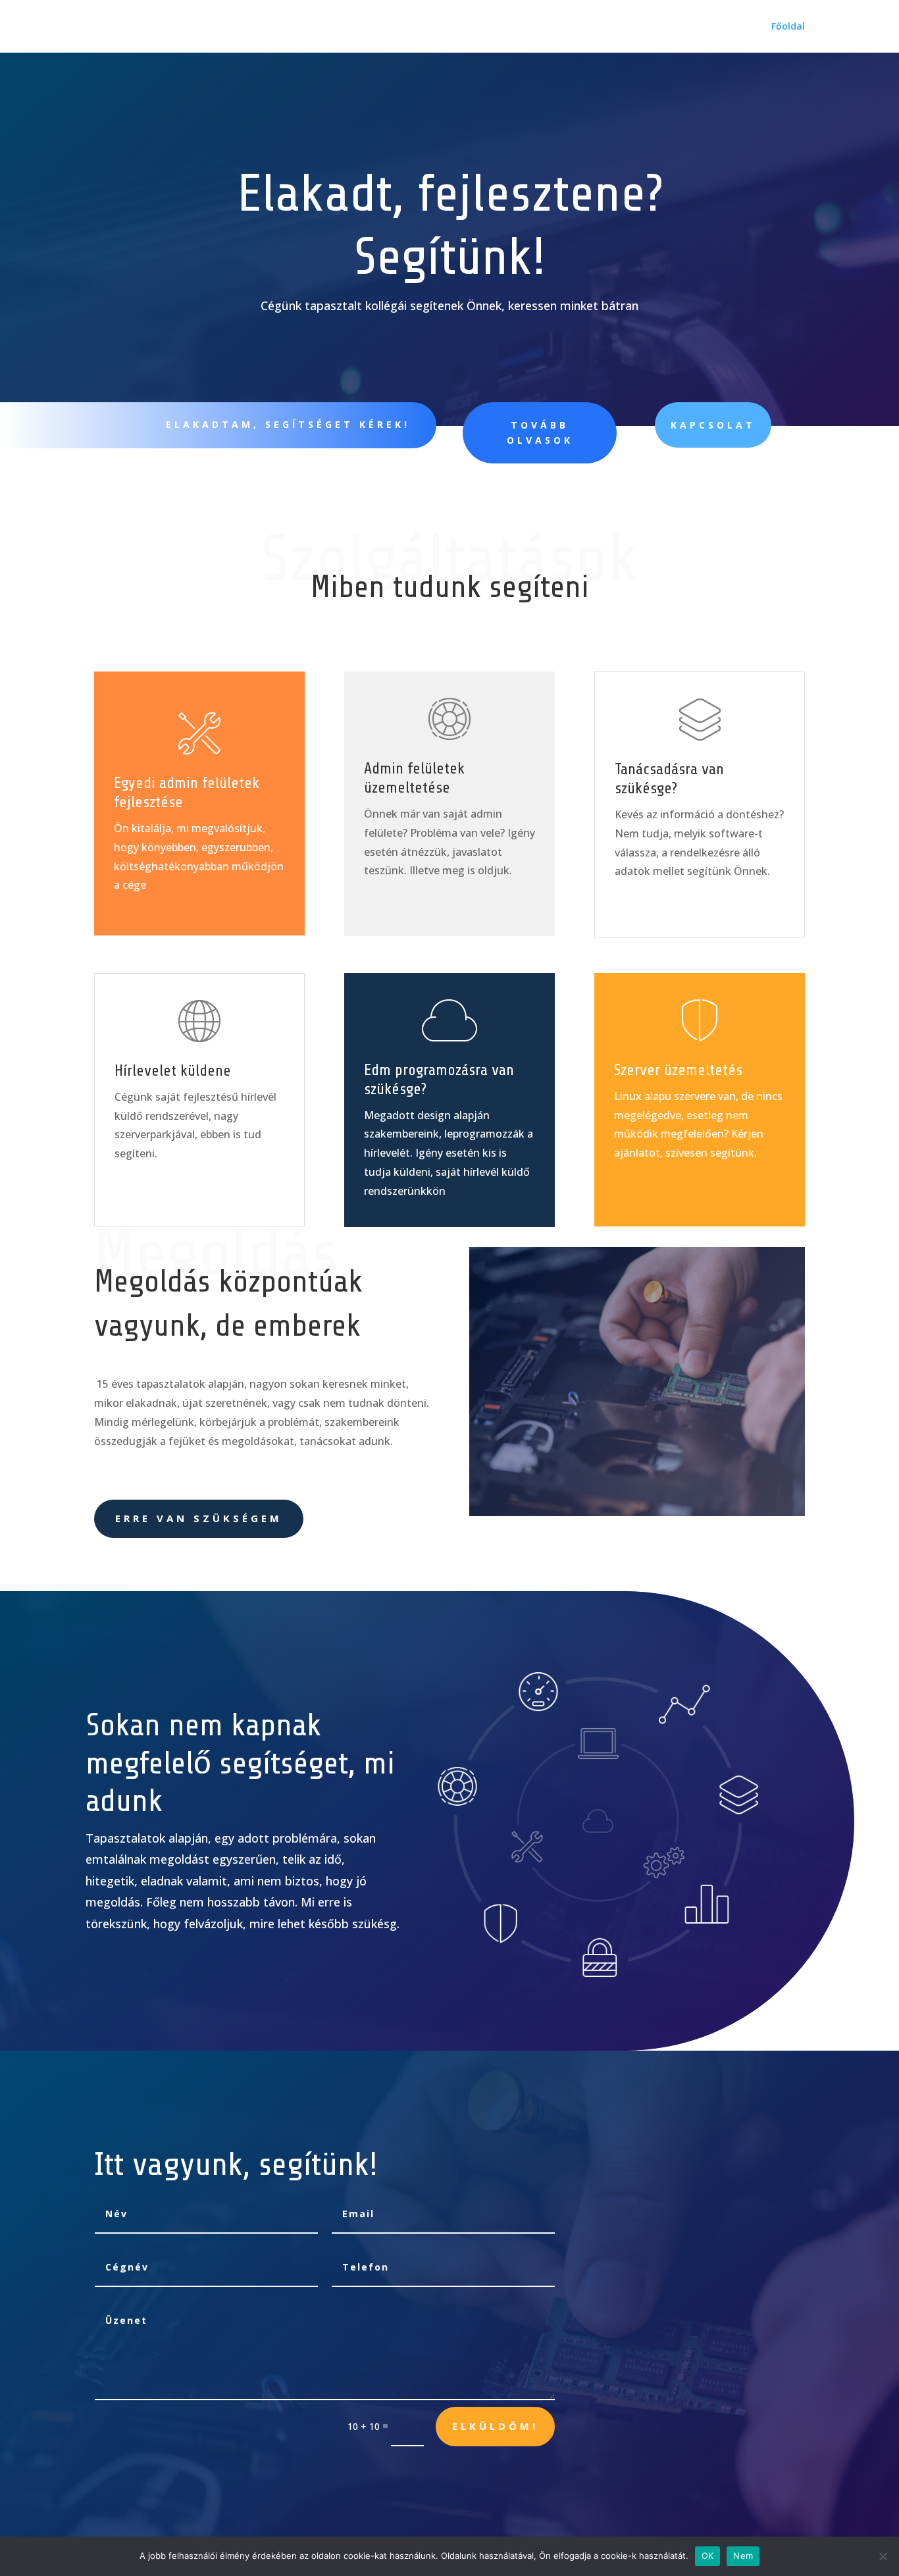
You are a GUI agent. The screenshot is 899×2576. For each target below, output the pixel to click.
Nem (743, 2556)
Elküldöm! (495, 2426)
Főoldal (788, 27)
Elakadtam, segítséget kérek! (288, 424)
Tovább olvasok (540, 433)
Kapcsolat (713, 425)
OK (708, 2556)
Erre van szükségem (199, 1518)
